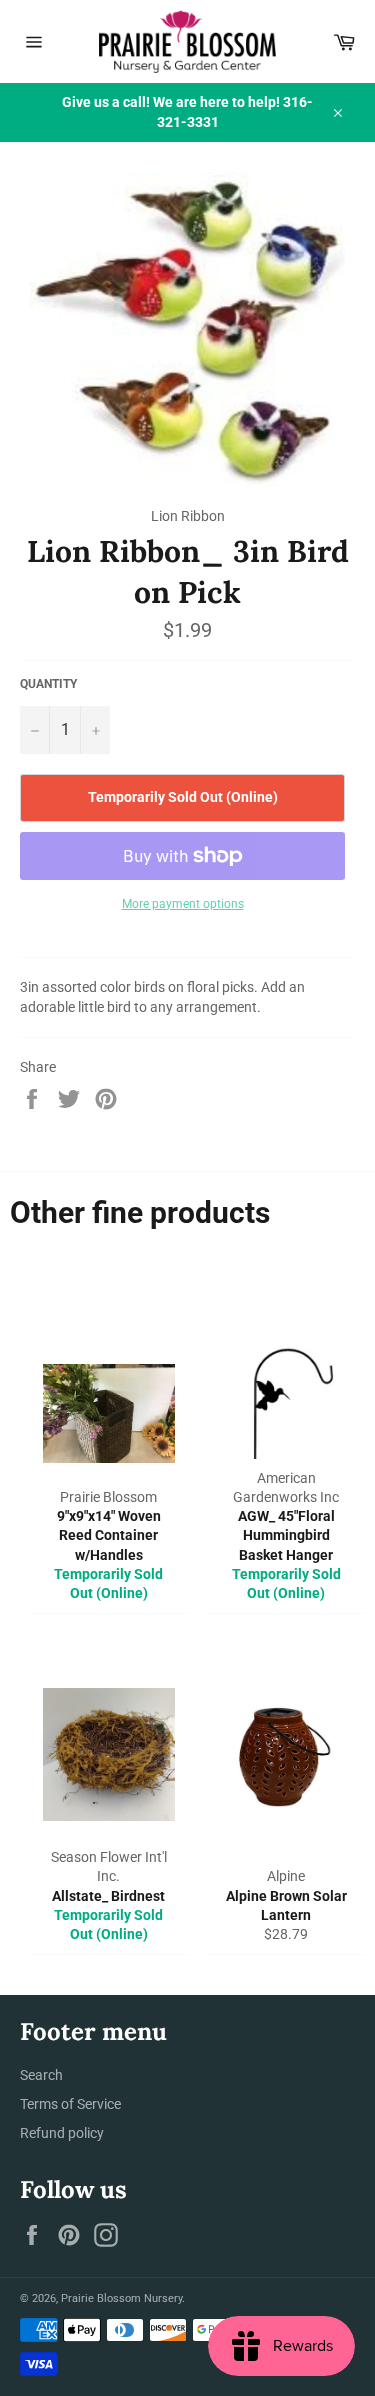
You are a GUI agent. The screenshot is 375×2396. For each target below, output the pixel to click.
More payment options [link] (183, 904)
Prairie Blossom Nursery (121, 2298)
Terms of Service (70, 2104)
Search (41, 2075)
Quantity (48, 684)
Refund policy (62, 2133)
